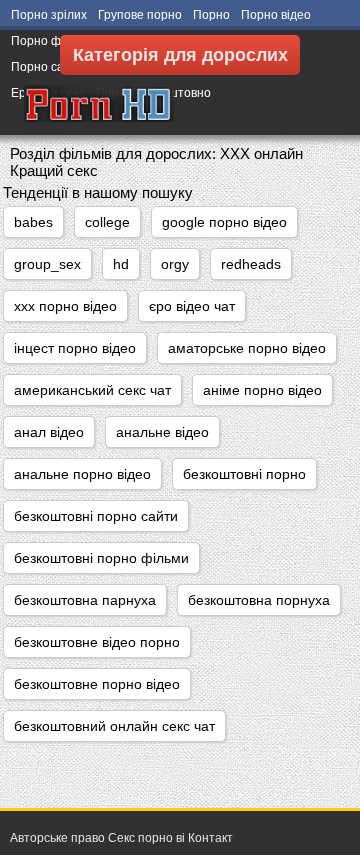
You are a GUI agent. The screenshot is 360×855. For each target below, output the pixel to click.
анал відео (49, 432)
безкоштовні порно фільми (101, 558)
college (107, 222)
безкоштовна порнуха (259, 600)
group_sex (47, 264)
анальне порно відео (82, 474)
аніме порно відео (262, 390)
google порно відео (224, 222)
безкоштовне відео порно (97, 642)
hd (121, 264)
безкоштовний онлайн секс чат (114, 726)
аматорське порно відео (247, 348)
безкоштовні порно (244, 474)
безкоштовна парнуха (85, 600)
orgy (175, 264)
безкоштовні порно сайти (96, 516)
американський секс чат (92, 390)
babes (33, 222)
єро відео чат (192, 306)
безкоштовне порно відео (97, 684)
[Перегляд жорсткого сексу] (99, 105)
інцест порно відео (75, 348)
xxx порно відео (65, 306)
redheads (251, 264)
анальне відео (162, 432)
